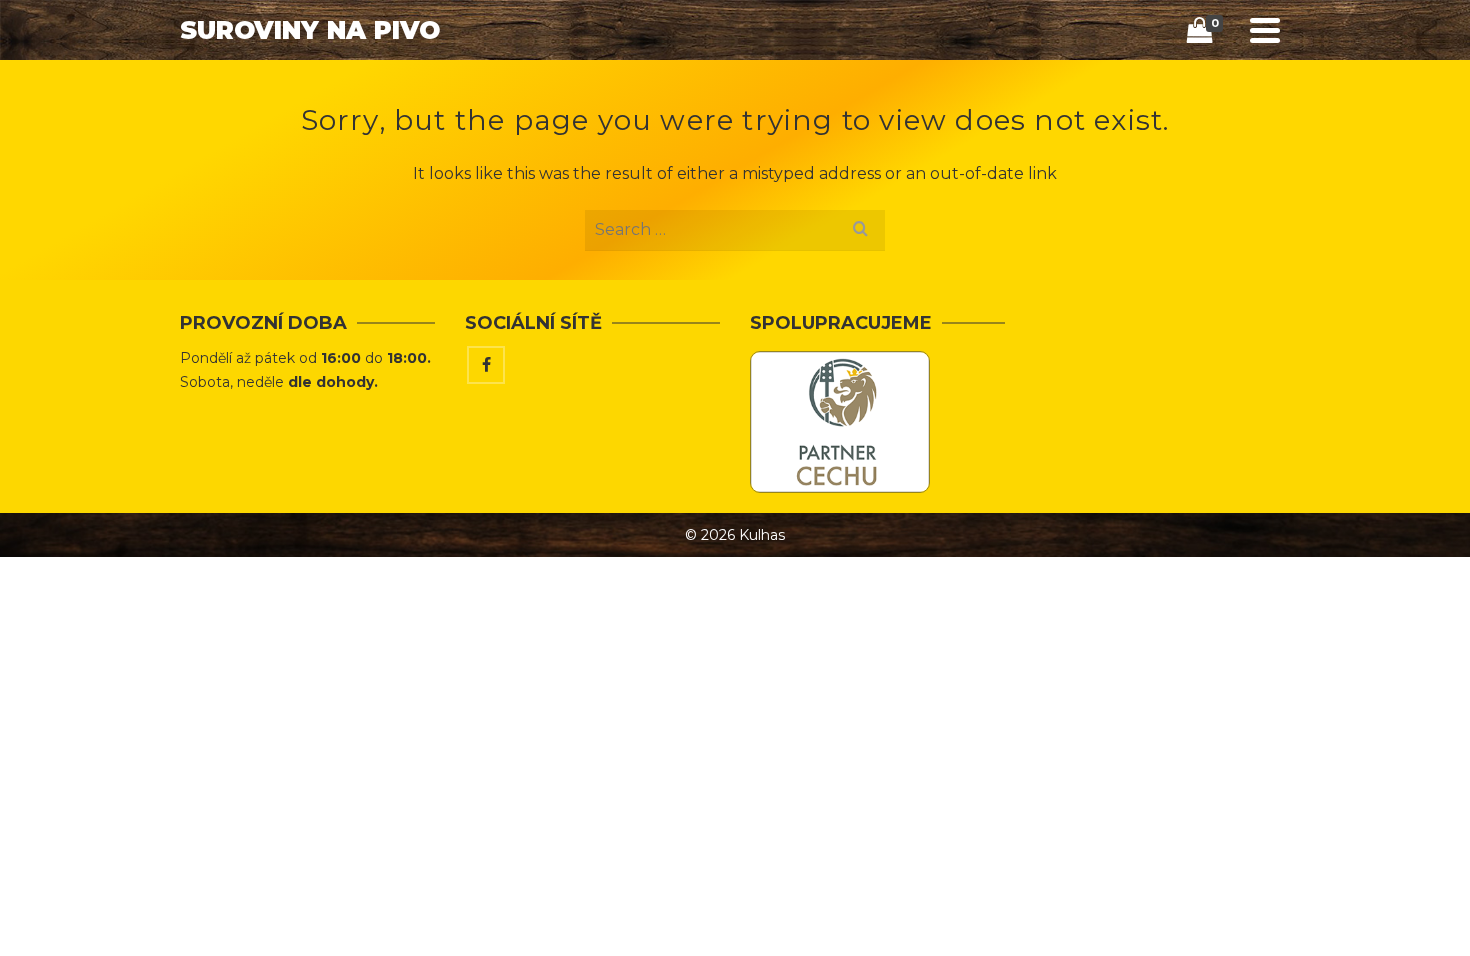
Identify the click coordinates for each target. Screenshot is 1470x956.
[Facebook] (486, 365)
